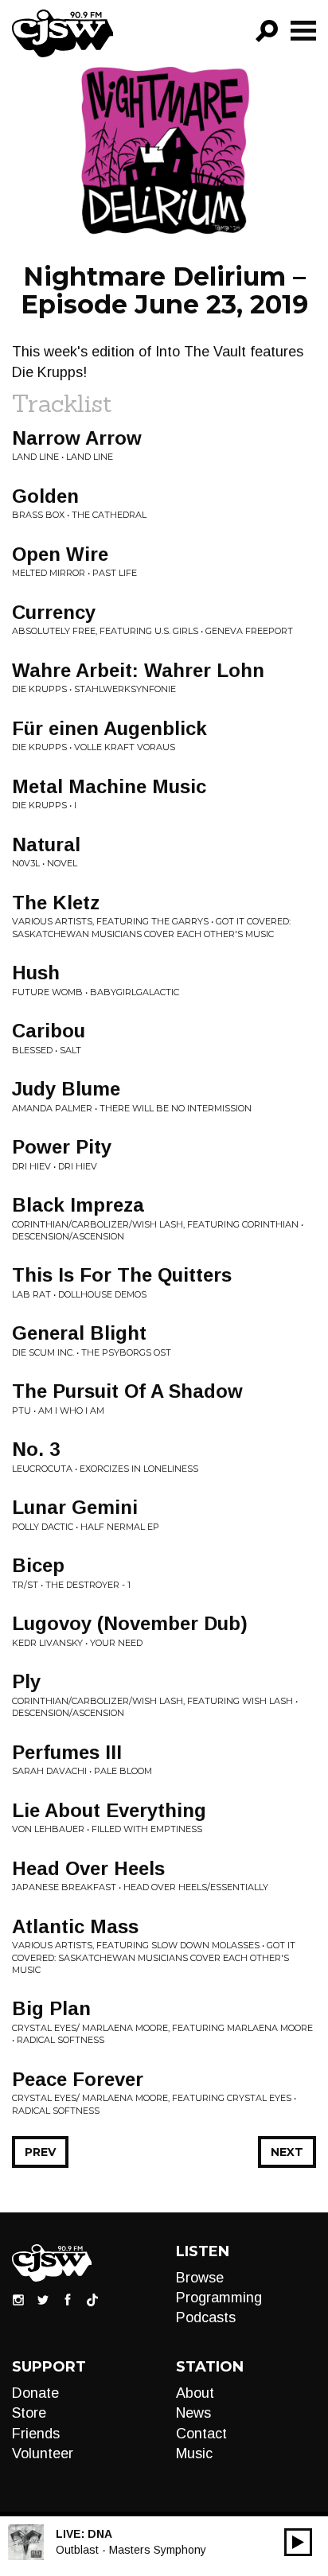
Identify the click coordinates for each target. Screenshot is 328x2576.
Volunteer (43, 2453)
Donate (35, 2393)
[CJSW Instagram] (18, 2299)
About (195, 2393)
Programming (219, 2298)
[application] (298, 2542)
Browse (200, 2278)
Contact (201, 2434)
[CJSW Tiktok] (92, 2299)
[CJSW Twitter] (43, 2299)
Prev (40, 2152)
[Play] (298, 2542)
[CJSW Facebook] (68, 2299)
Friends (36, 2434)
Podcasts (206, 2317)
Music (194, 2453)
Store (29, 2413)
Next (287, 2152)
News (193, 2413)
